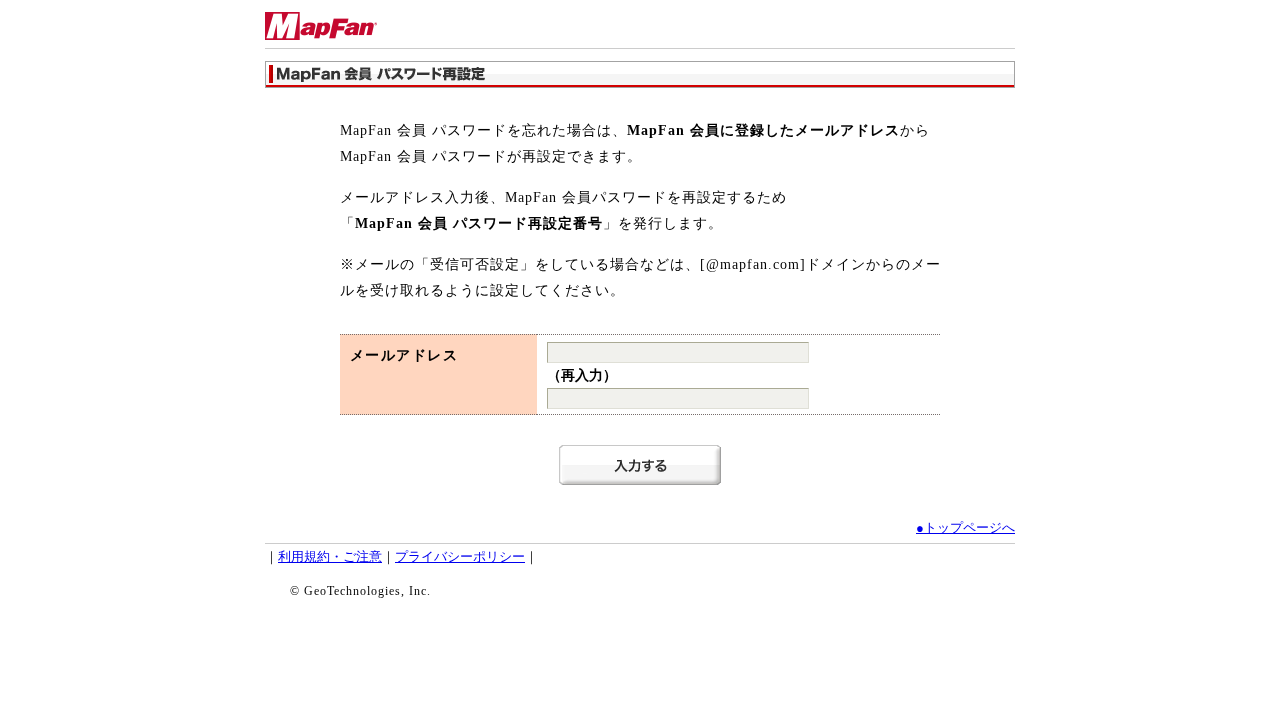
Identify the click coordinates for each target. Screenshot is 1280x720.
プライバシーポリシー (460, 557)
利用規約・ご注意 (330, 557)
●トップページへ (965, 528)
